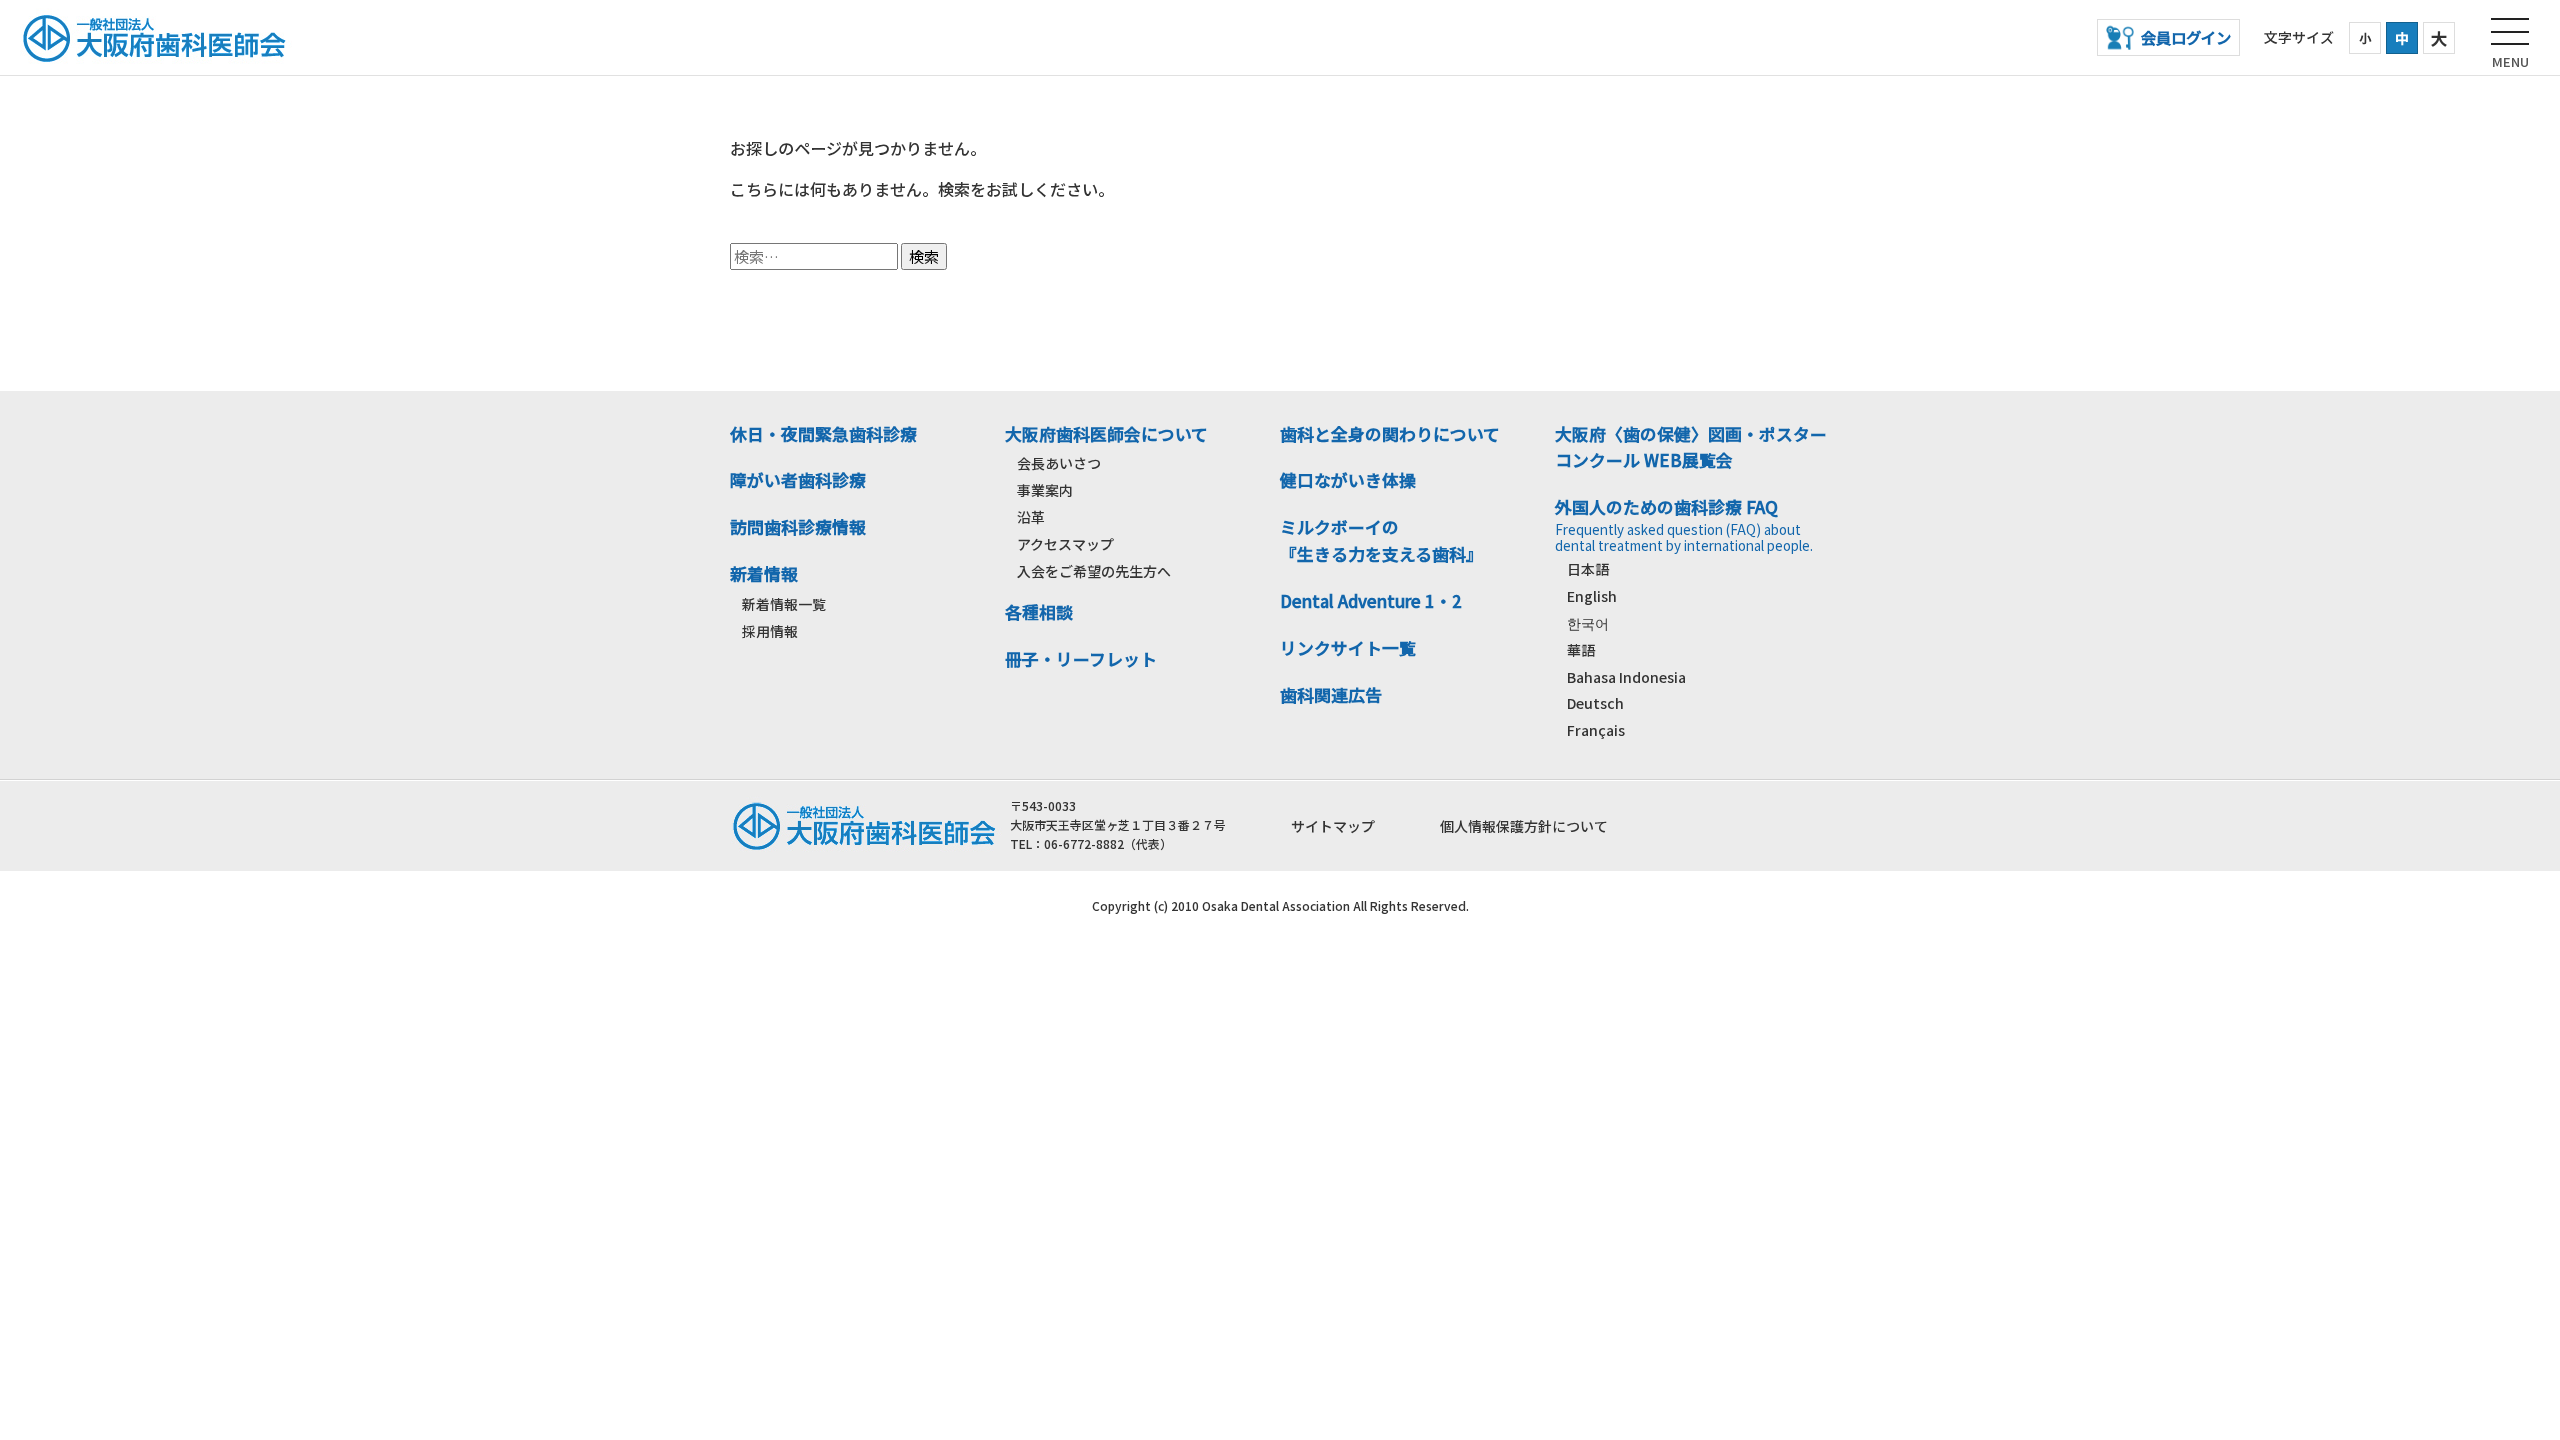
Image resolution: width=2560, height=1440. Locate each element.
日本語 (1588, 569)
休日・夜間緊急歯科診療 (823, 434)
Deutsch (1595, 703)
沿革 (1031, 517)
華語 (1581, 650)
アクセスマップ (1065, 544)
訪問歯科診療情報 (798, 527)
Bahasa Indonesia (1626, 677)
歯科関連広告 (1331, 695)
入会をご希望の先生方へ (1094, 571)
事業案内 (1045, 490)
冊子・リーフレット (1081, 659)
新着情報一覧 (784, 604)
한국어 (1588, 623)
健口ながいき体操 (1348, 480)
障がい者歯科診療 (798, 480)
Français (1596, 730)
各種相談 (1039, 612)
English (1592, 596)
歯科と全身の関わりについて (1390, 434)
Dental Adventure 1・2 (1371, 601)
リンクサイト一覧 (1348, 648)
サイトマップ (1333, 826)
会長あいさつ (1059, 463)
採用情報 (770, 631)
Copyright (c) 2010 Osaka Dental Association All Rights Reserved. (1280, 905)
